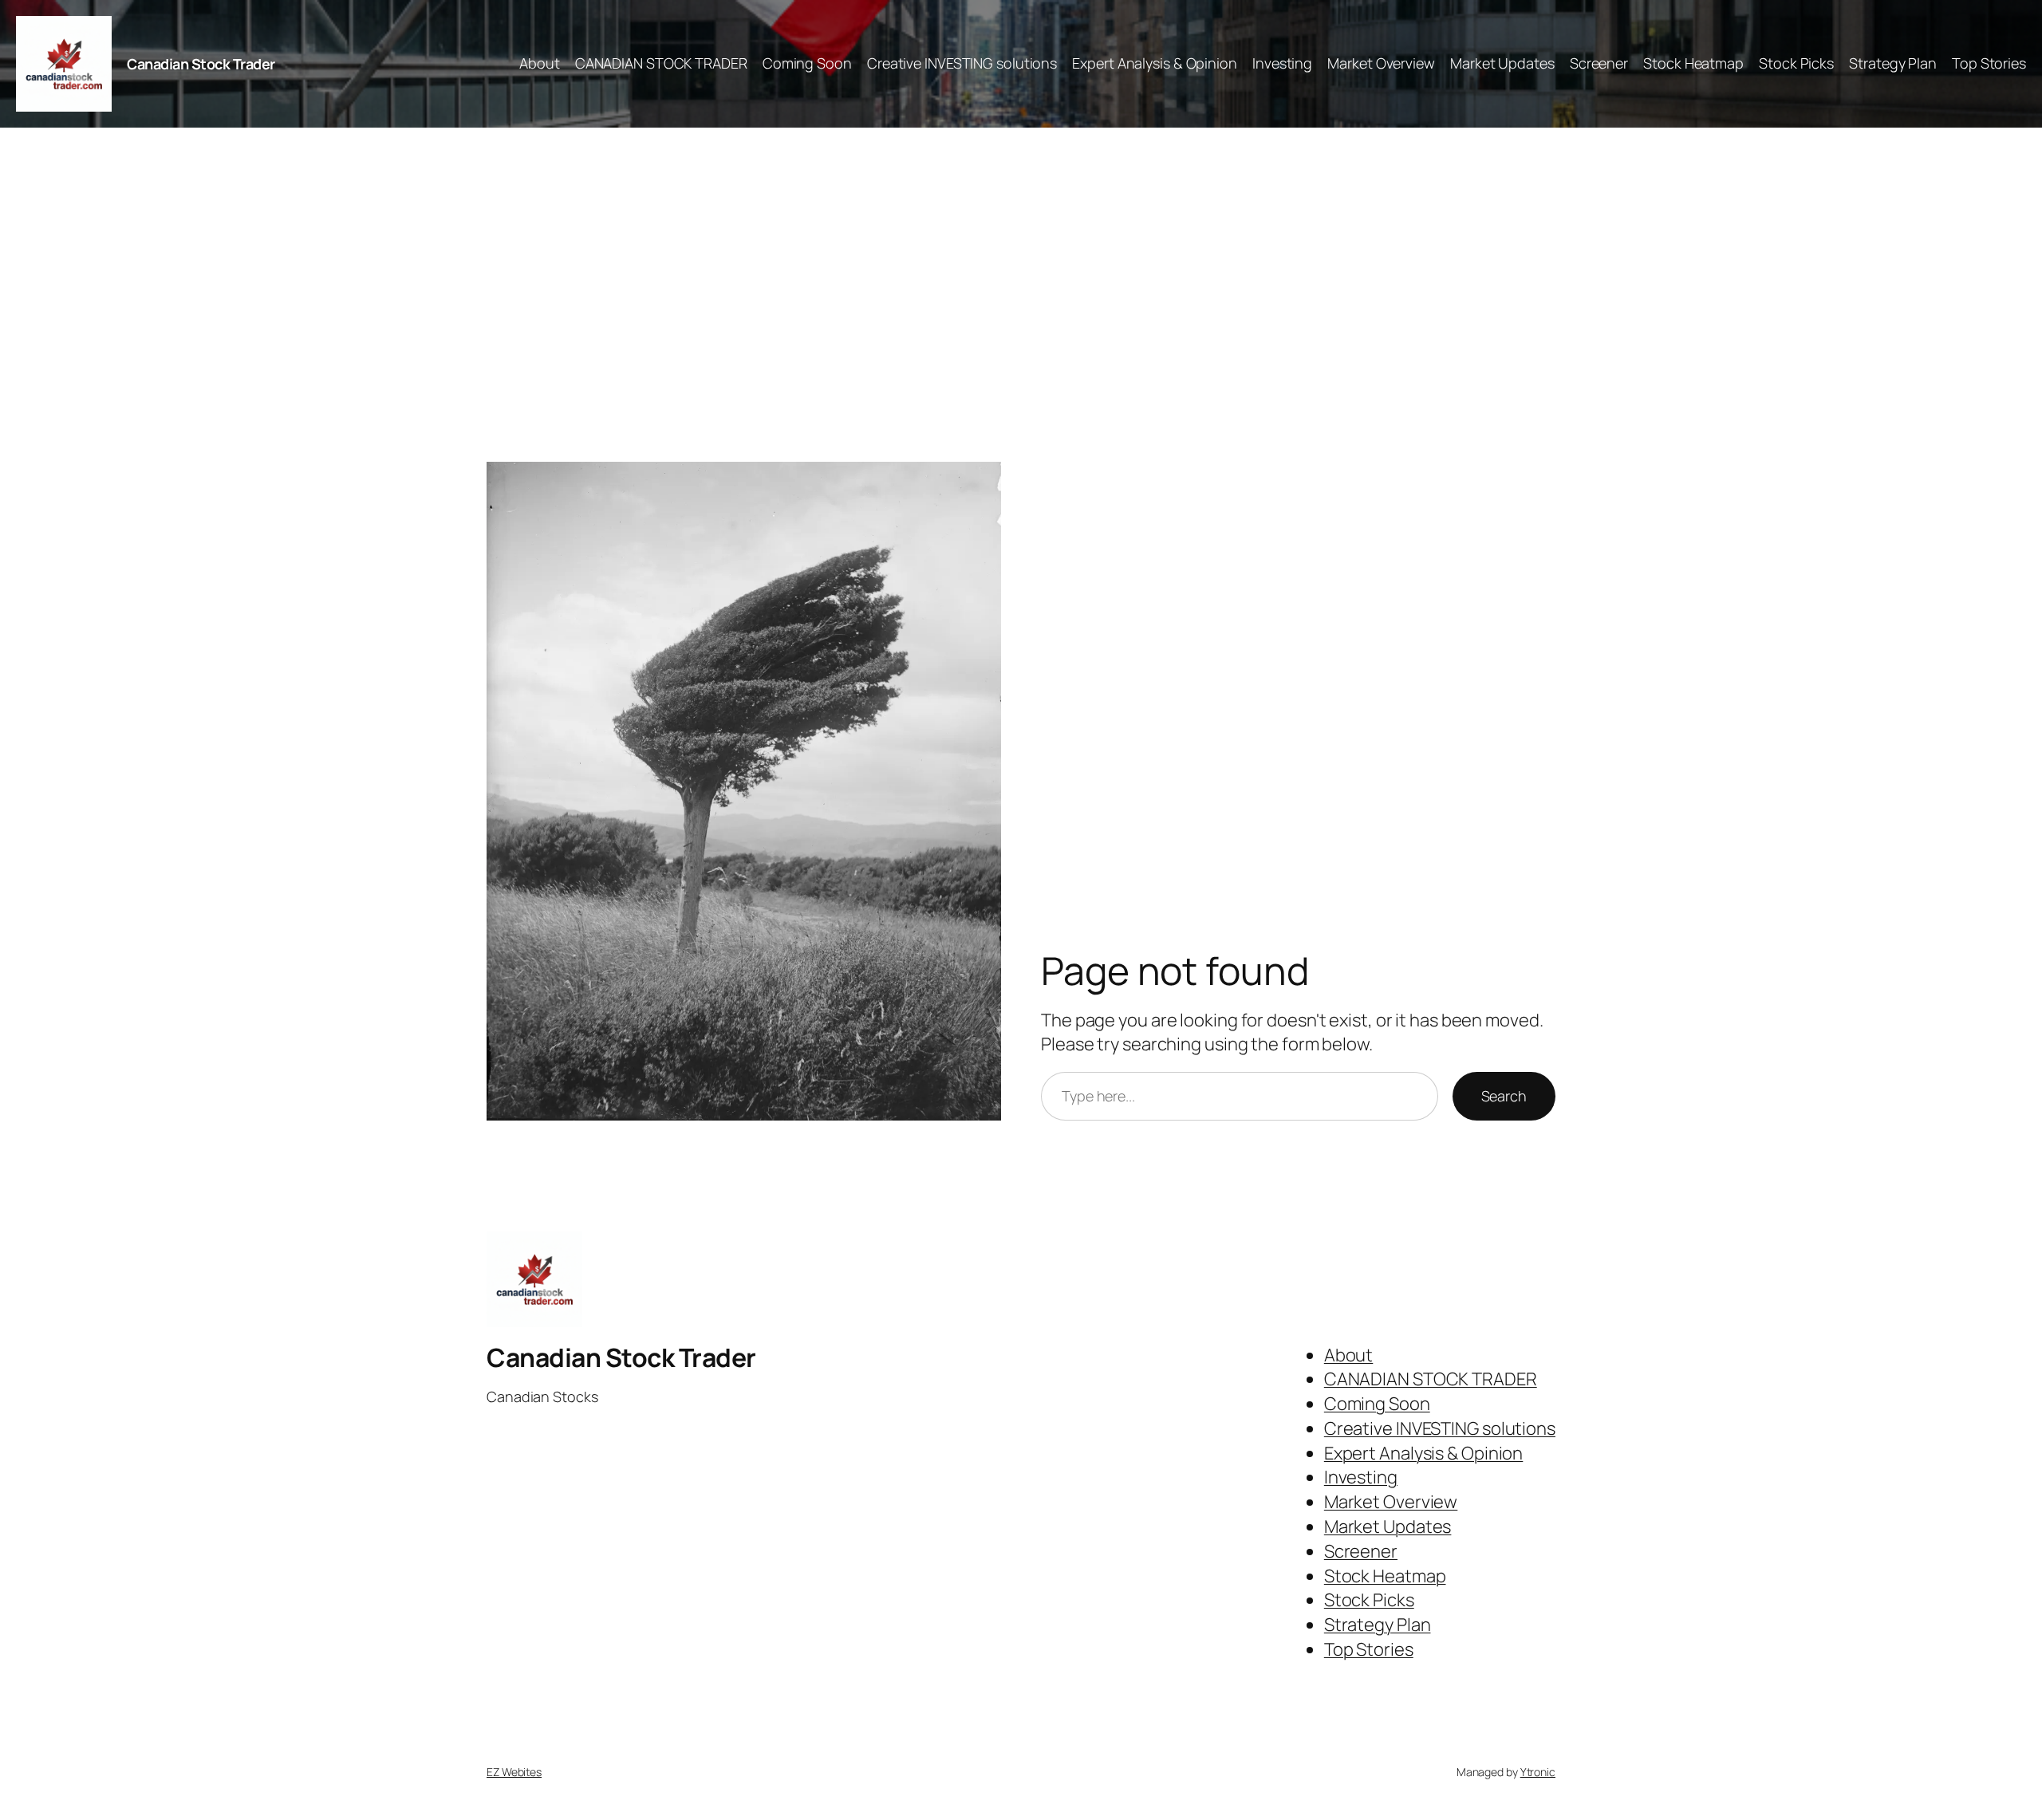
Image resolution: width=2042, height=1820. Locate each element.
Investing (1282, 63)
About (540, 63)
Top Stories (1989, 63)
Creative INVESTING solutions (962, 63)
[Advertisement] (1021, 295)
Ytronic (1538, 1772)
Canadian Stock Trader (201, 64)
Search (1504, 1096)
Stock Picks (1796, 63)
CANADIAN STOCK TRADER (661, 63)
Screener (1599, 63)
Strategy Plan (1893, 63)
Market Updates (1502, 63)
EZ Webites (514, 1772)
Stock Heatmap (1693, 63)
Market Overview (1381, 63)
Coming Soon (807, 63)
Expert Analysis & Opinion (1155, 63)
